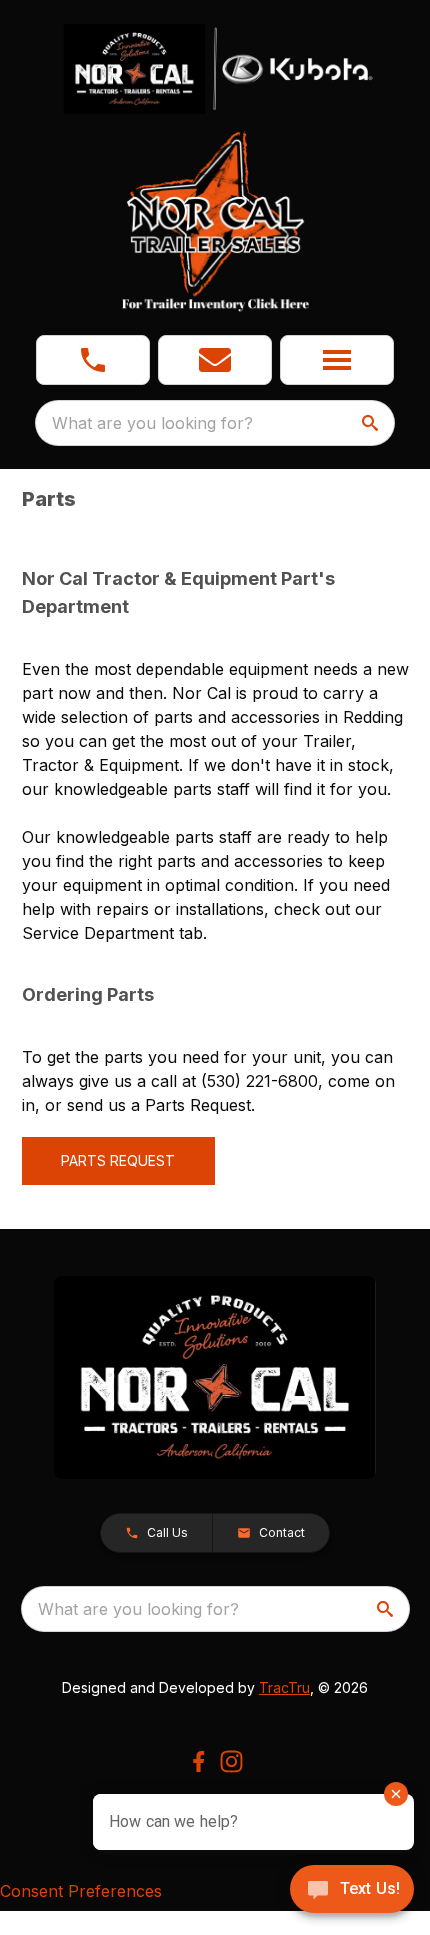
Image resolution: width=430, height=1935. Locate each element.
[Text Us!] (352, 1891)
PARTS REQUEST (118, 1160)
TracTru (284, 1687)
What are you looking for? (152, 423)
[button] (93, 360)
